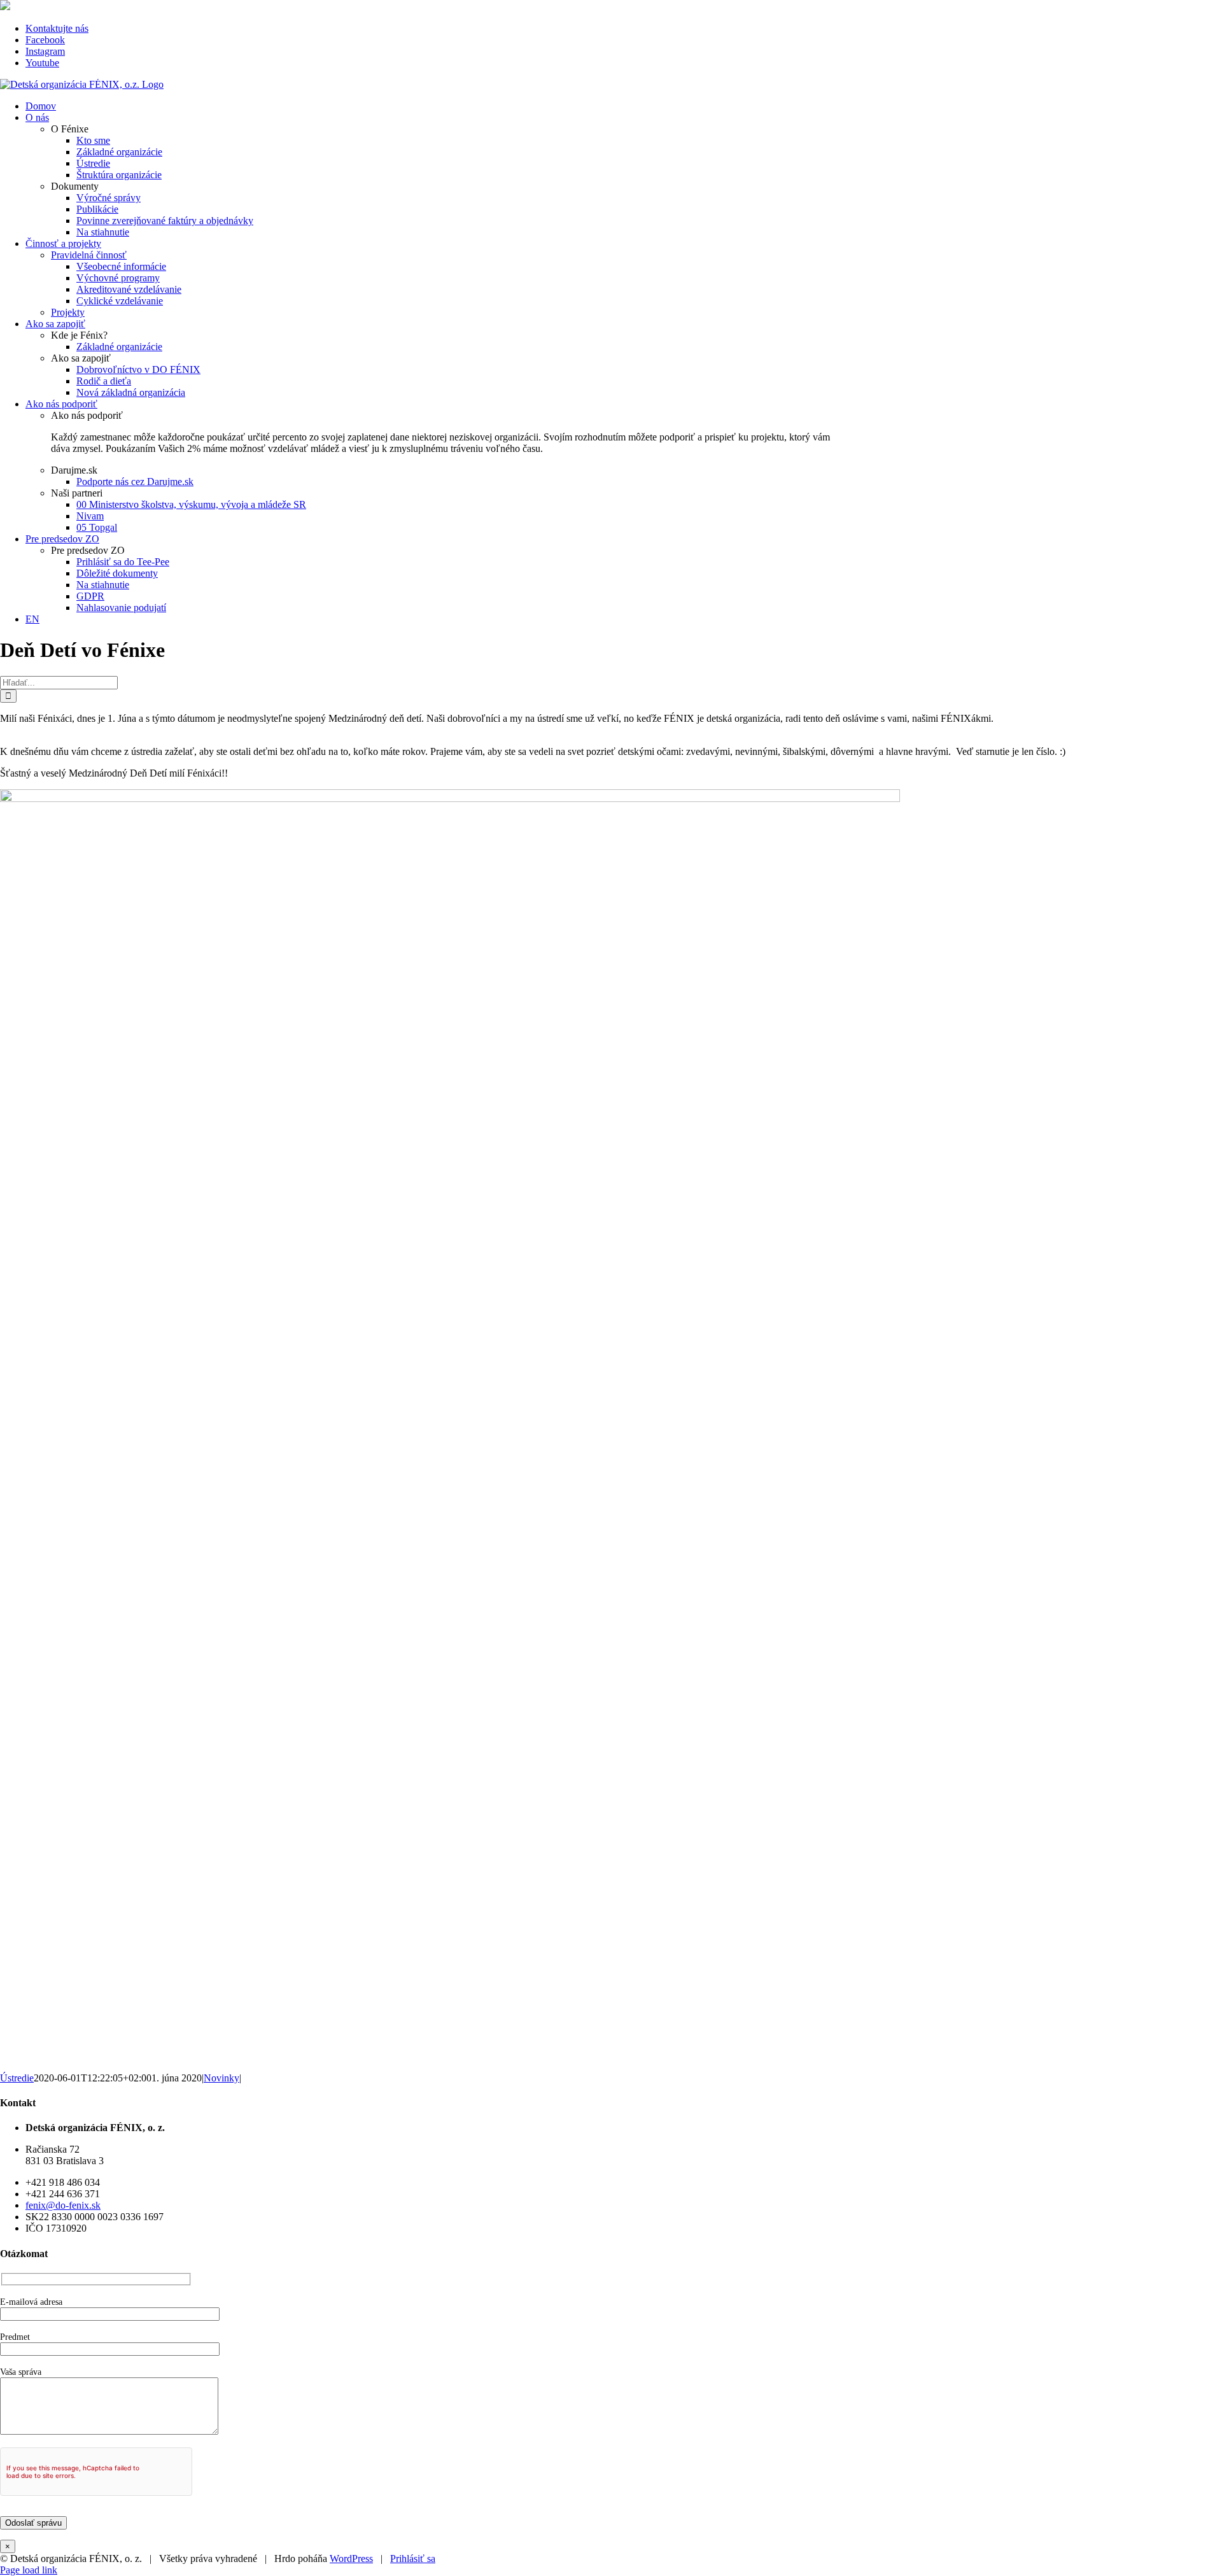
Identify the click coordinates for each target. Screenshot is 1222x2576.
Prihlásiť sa (413, 2558)
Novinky (221, 2078)
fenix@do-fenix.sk (63, 2205)
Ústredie (17, 2078)
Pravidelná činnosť (89, 255)
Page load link (29, 2570)
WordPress (351, 2558)
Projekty (68, 312)
